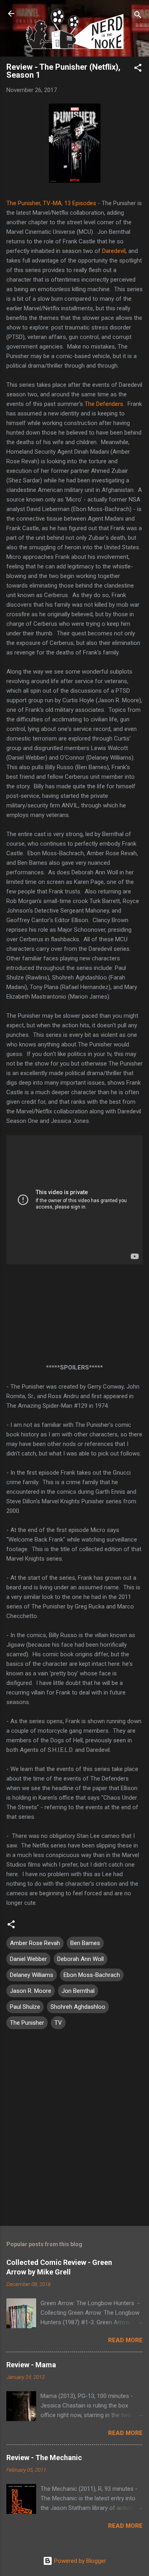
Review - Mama (31, 2365)
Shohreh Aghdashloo (78, 2007)
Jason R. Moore (31, 1991)
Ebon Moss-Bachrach (92, 1975)
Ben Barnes (85, 1943)
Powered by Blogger (79, 2561)
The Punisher (27, 2023)
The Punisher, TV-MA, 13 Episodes (51, 203)
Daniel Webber (28, 1959)
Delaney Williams (32, 1975)
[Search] (138, 16)
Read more (125, 2340)
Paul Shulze (25, 2007)
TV (58, 2023)
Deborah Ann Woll (80, 1959)
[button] (138, 69)
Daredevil (114, 251)
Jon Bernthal (78, 1991)
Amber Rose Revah (35, 1943)
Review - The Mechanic (44, 2457)
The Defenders (104, 404)
